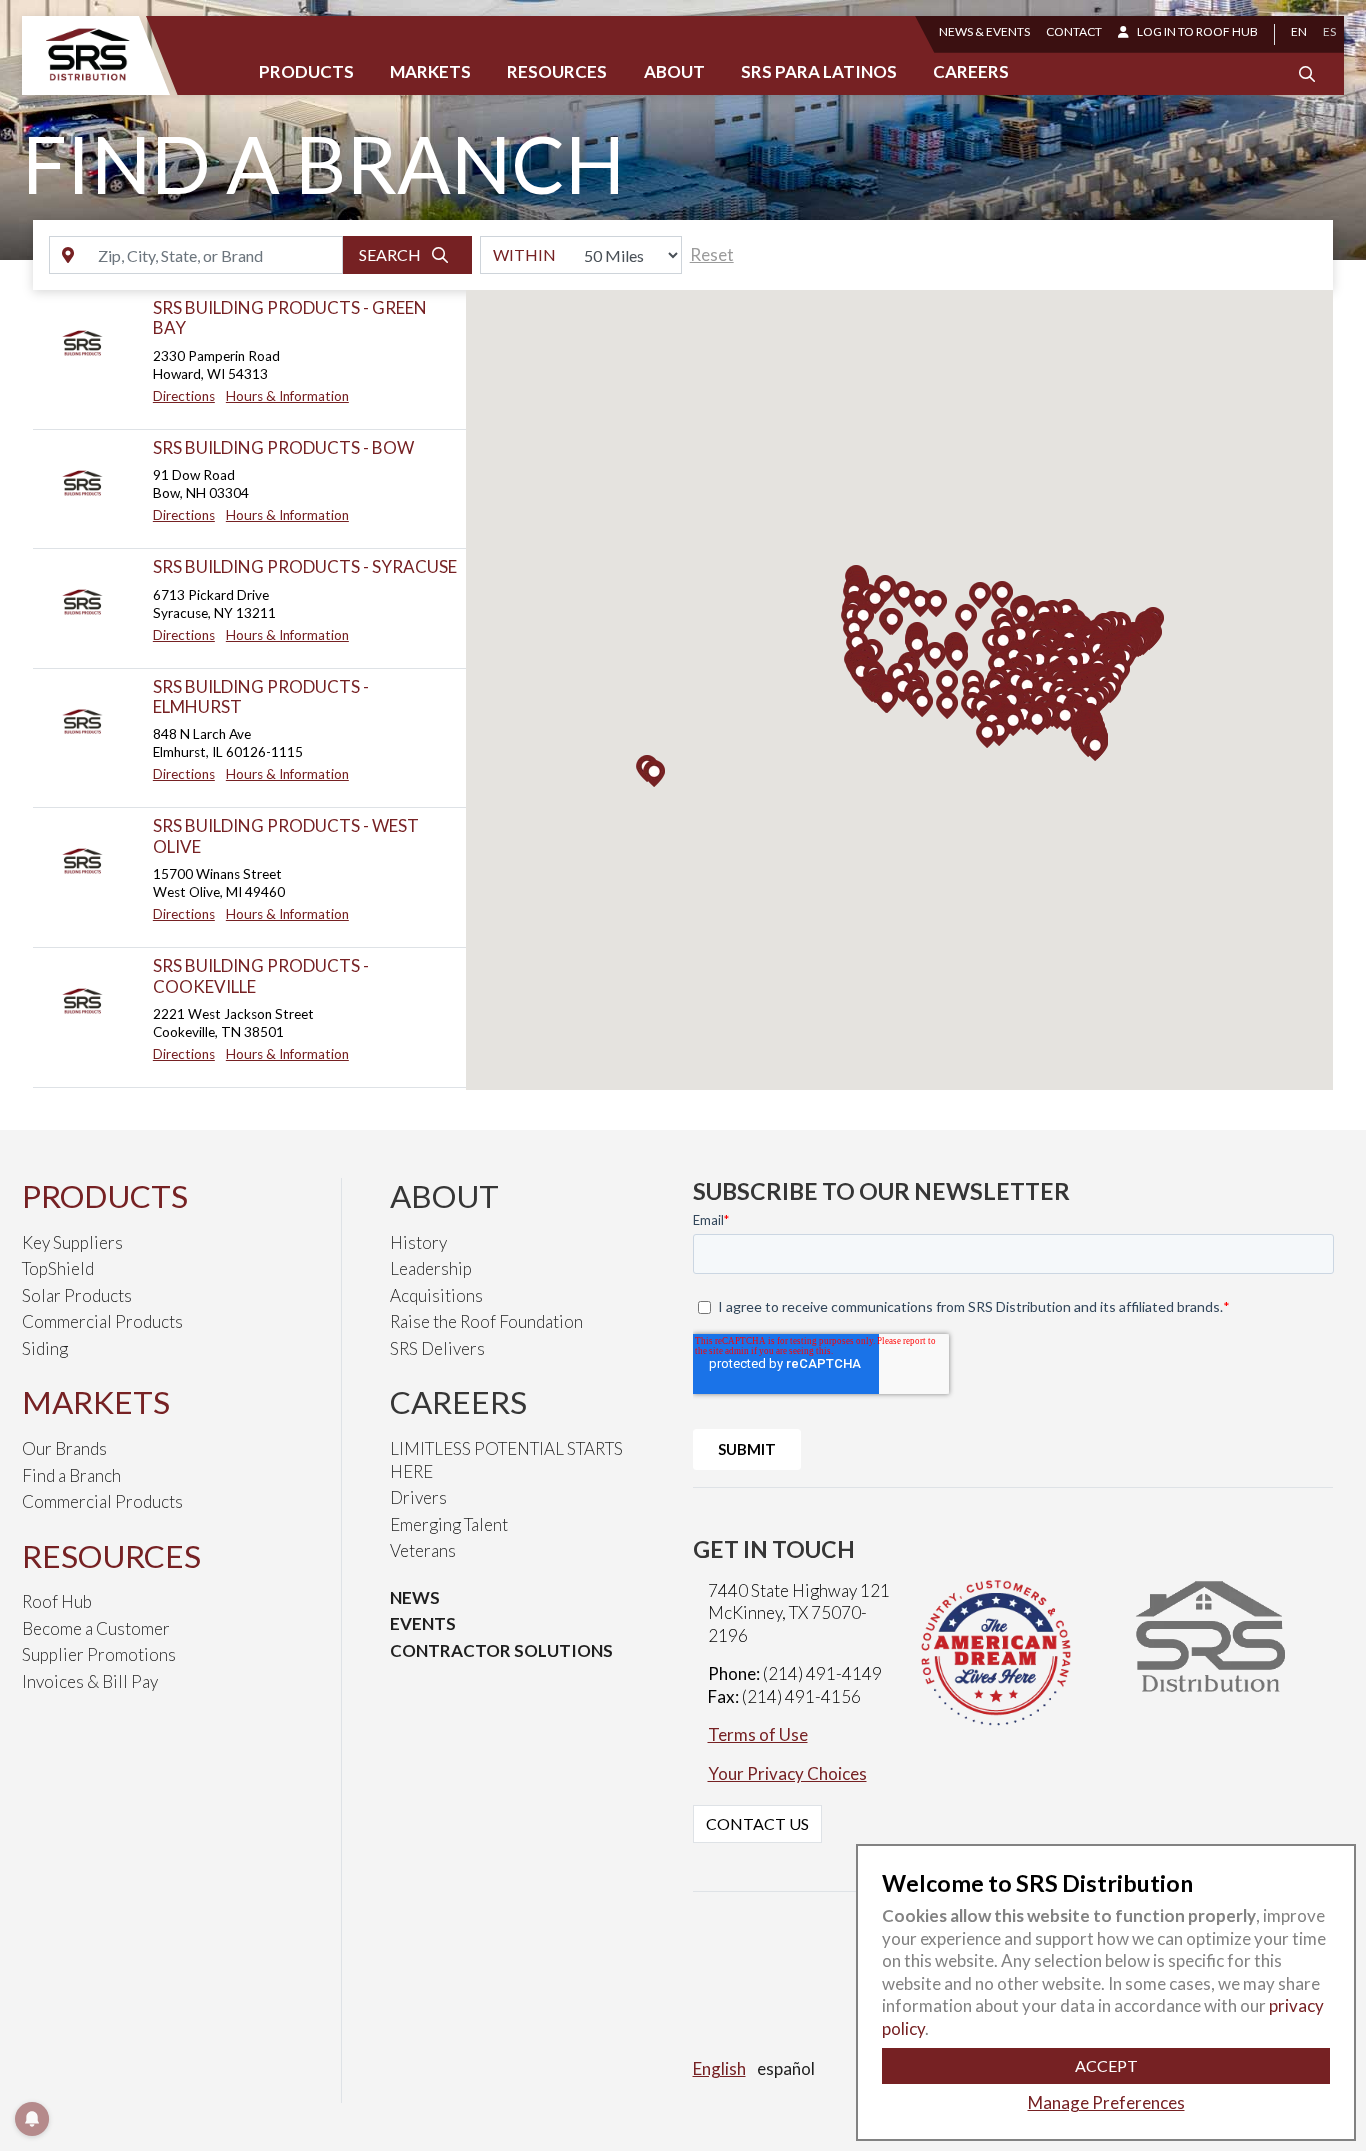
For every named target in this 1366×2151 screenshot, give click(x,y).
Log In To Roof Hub (1197, 31)
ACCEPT (1106, 2065)
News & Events (984, 31)
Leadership (431, 1268)
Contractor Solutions (501, 1650)
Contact (1074, 31)
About (674, 71)
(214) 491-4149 (822, 1673)
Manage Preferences (1106, 2102)
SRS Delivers (437, 1348)
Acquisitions (436, 1295)
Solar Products (77, 1295)
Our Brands (64, 1448)
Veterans (423, 1550)
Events (423, 1623)
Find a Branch (71, 1475)
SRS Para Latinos (819, 71)
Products (306, 71)
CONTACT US (757, 1823)
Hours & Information (287, 396)
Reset (712, 254)
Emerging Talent (449, 1524)
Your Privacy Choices (787, 1773)
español (786, 2068)
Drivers (418, 1497)
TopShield (58, 1268)
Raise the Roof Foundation (486, 1321)
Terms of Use (758, 1734)
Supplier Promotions (99, 1654)
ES (1329, 31)
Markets (430, 71)
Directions (184, 396)
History (418, 1242)
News (415, 1597)
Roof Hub (57, 1601)
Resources (557, 71)
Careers (971, 71)
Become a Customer (96, 1628)
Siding (45, 1348)
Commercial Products (102, 1321)
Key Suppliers (72, 1242)
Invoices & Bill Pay (90, 1681)
